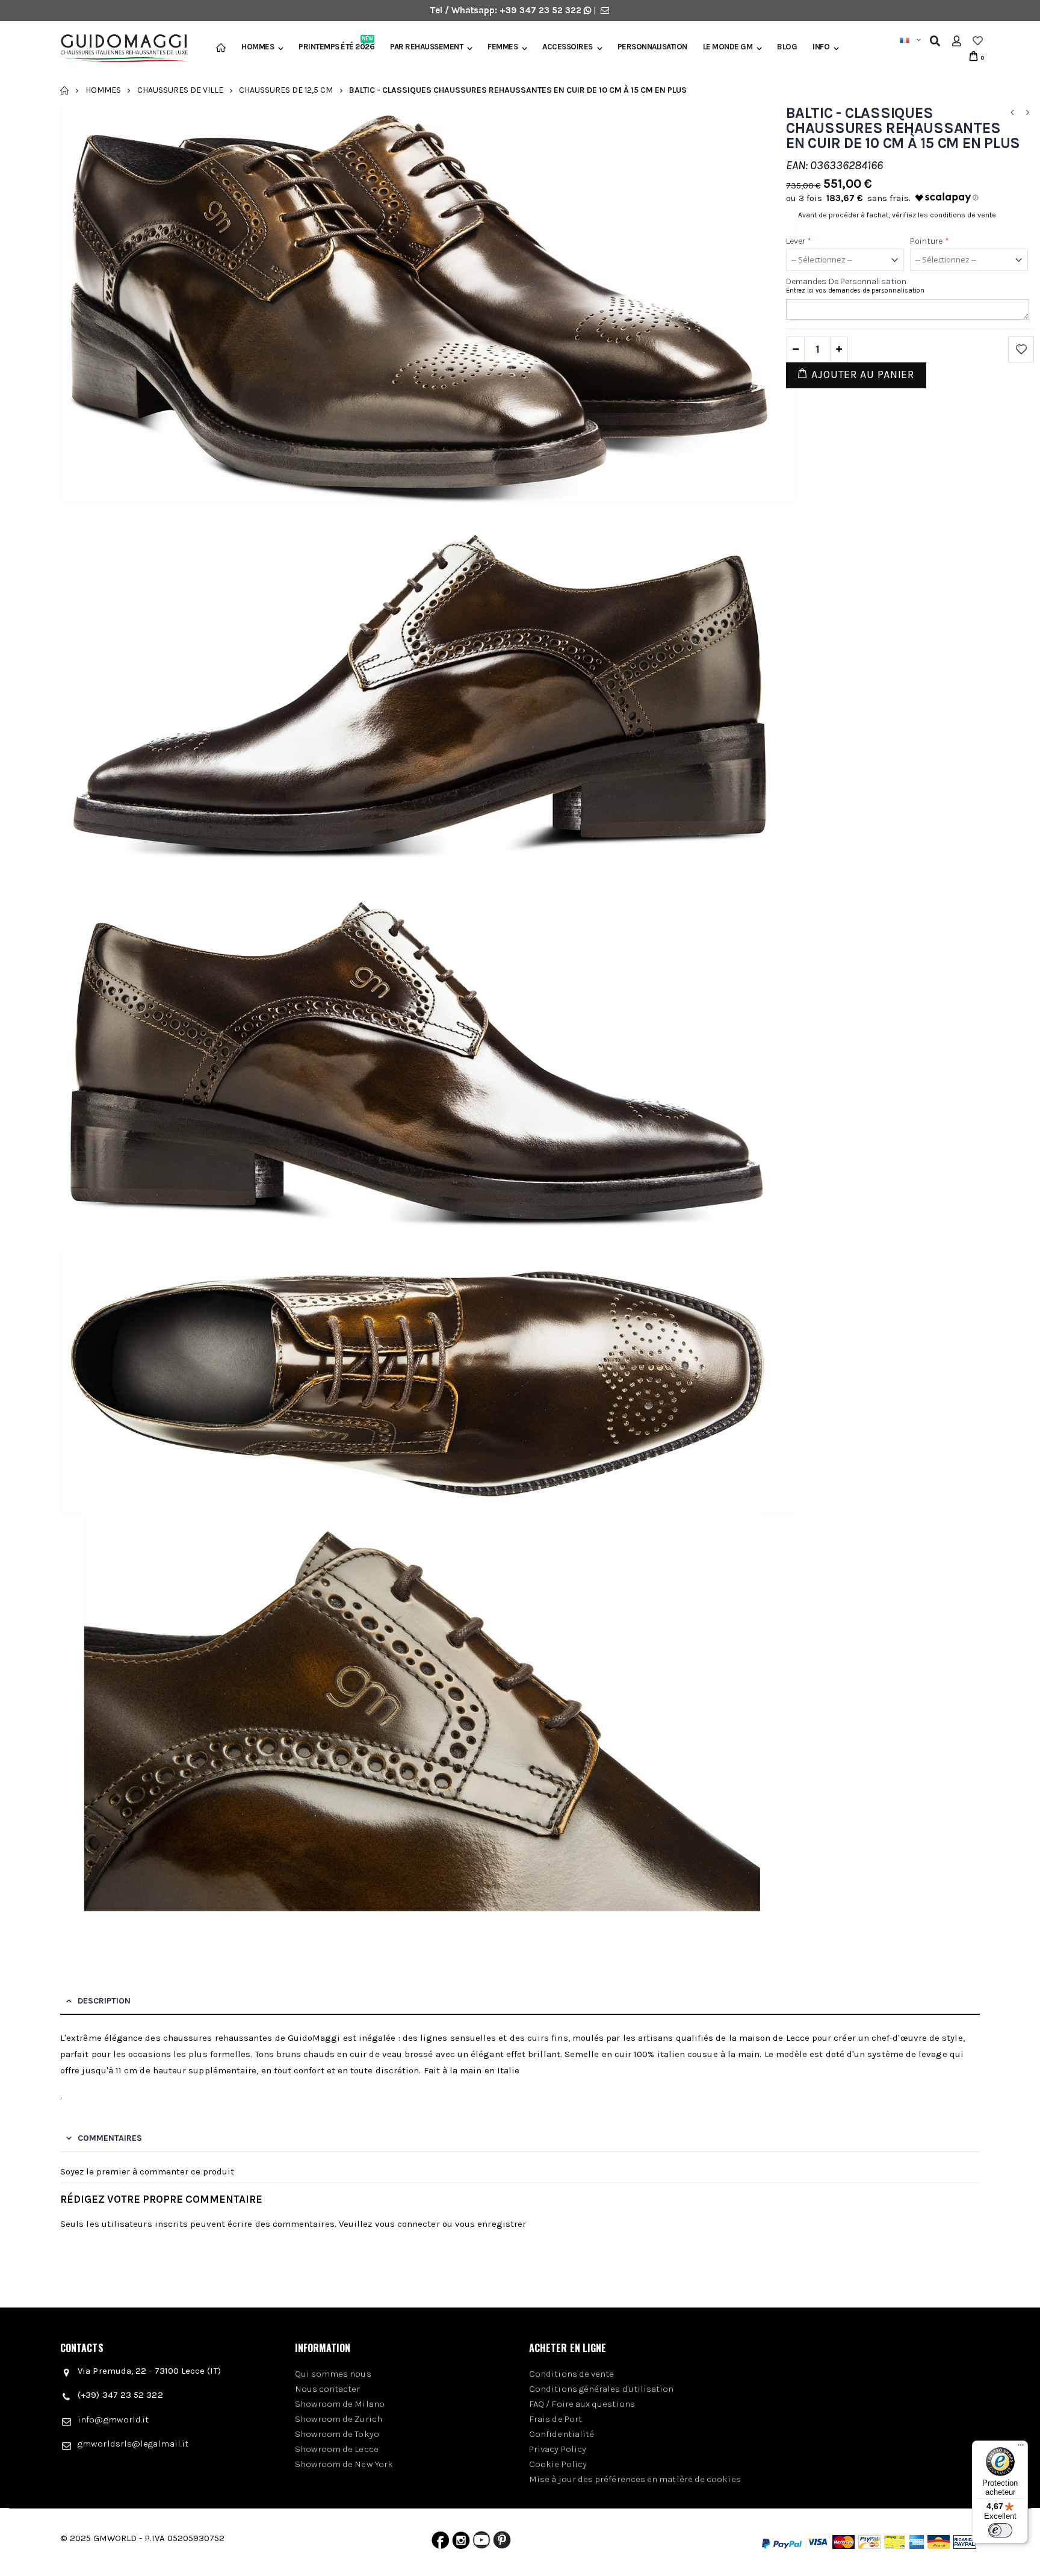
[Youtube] (481, 2543)
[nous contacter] (605, 10)
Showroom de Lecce (337, 2449)
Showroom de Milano (340, 2404)
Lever (799, 241)
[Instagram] (461, 2543)
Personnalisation (652, 47)
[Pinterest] (502, 2543)
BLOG (787, 47)
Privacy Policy (558, 2449)
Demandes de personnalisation (846, 281)
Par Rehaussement (426, 47)
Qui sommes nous (333, 2374)
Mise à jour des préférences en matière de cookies (635, 2479)
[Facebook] (440, 2543)
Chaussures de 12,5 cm (286, 90)
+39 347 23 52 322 (542, 10)
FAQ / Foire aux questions (582, 2404)
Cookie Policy (558, 2464)
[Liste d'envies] (978, 41)
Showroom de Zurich (339, 2419)
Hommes (258, 47)
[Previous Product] (1012, 113)
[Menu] (1021, 2448)
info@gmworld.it (113, 2419)
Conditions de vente (571, 2374)
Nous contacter (328, 2389)
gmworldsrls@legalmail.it (133, 2444)
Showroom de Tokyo (337, 2434)
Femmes (503, 47)
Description (104, 2001)
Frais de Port (556, 2419)
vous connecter (407, 2224)
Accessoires (568, 47)
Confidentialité (562, 2434)
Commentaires (110, 2138)
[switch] (1000, 2530)
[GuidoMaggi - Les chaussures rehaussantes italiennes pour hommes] (119, 50)
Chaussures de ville (180, 90)
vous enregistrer (491, 2224)
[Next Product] (1027, 113)
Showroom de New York (344, 2464)
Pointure (930, 241)
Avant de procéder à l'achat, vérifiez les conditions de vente (897, 215)
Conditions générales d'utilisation (602, 2389)
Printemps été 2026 (336, 47)
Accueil (65, 90)
